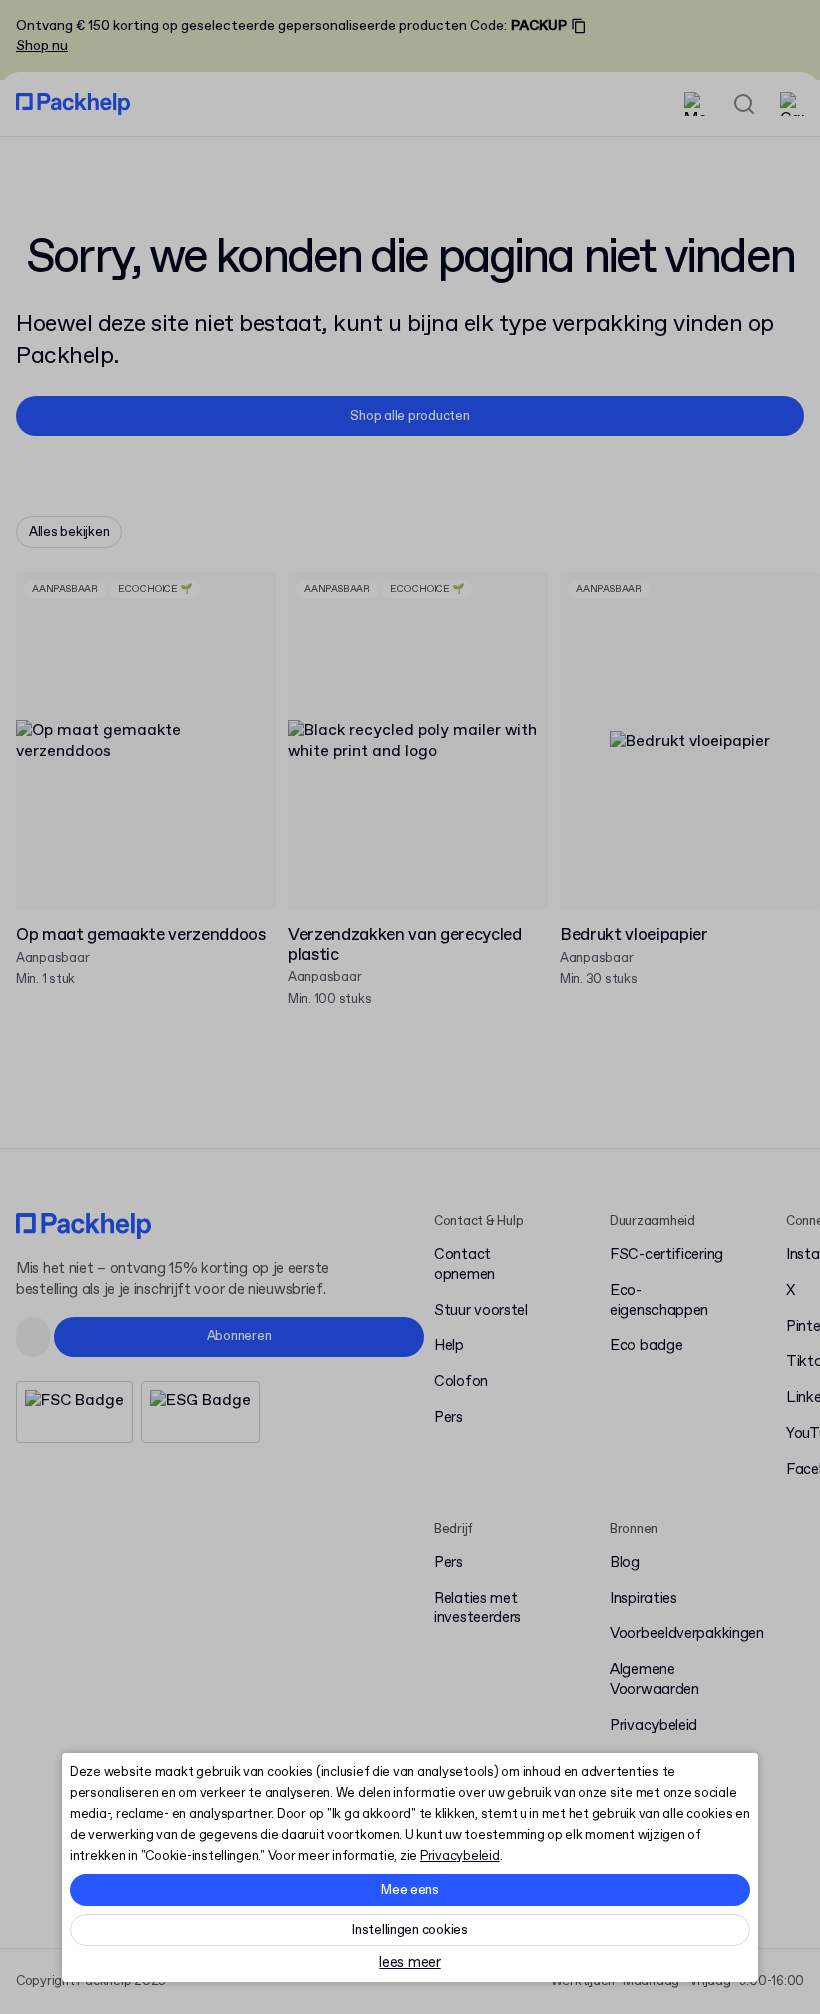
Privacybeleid (460, 1856)
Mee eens (410, 1890)
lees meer (409, 1963)
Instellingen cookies (410, 1930)
